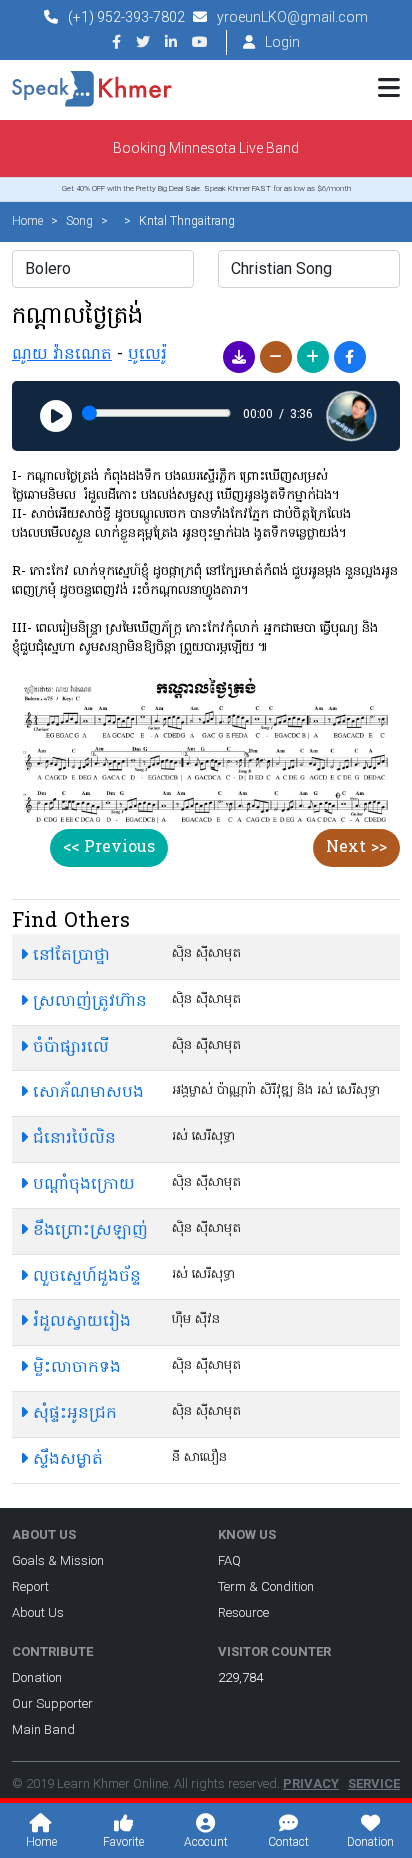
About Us (38, 1612)
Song (79, 221)
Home (27, 221)
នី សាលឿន (199, 1457)
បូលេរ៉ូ (147, 355)
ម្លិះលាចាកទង (74, 1368)
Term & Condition (266, 1586)
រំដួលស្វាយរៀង (79, 1322)
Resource (243, 1612)
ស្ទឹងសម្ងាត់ (65, 1460)
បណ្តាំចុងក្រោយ (81, 1185)
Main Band (43, 1729)
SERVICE (374, 1783)
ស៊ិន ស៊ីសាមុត (206, 953)
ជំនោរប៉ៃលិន (72, 1139)
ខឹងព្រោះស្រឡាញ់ (88, 1231)
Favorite (123, 1842)
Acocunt (206, 1842)
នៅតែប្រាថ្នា (69, 956)
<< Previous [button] (109, 848)
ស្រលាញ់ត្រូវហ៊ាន (87, 1002)
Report (30, 1586)
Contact (288, 1842)
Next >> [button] (356, 848)
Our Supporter (52, 1703)
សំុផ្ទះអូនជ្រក (72, 1414)
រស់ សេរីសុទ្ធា (203, 1136)
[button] (239, 357)
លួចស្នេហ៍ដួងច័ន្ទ (84, 1277)
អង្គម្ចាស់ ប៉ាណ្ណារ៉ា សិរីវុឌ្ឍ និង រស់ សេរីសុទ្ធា (276, 1090)
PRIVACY (311, 1783)
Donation (37, 1677)
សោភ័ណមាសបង (86, 1093)
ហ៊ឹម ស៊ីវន (196, 1319)
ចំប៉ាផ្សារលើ (68, 1048)
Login (282, 42)
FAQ (229, 1560)
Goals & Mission (58, 1560)
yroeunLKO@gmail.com (292, 17)
